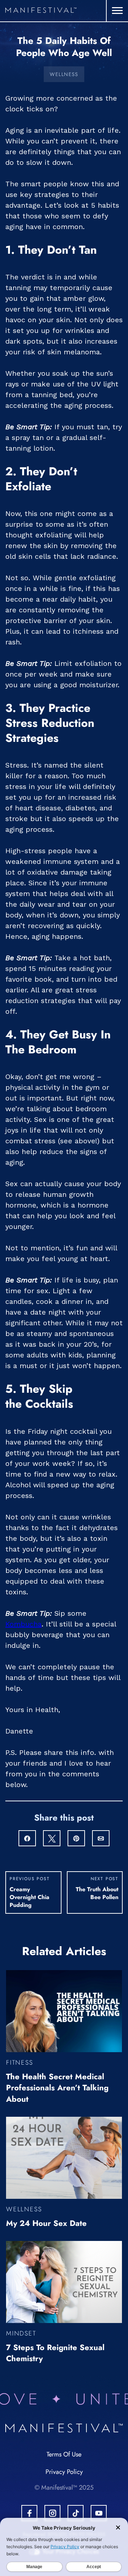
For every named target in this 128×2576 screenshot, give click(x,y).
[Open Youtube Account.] (99, 2513)
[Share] (27, 1839)
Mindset (21, 2333)
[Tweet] (52, 1839)
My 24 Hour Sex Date (46, 2223)
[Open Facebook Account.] (29, 2513)
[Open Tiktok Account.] (76, 2513)
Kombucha (23, 1624)
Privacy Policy (64, 2472)
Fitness (20, 2063)
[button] (117, 11)
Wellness (64, 74)
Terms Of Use (64, 2454)
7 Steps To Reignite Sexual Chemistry (55, 2353)
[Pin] (76, 1839)
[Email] (101, 1839)
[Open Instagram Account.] (52, 2513)
